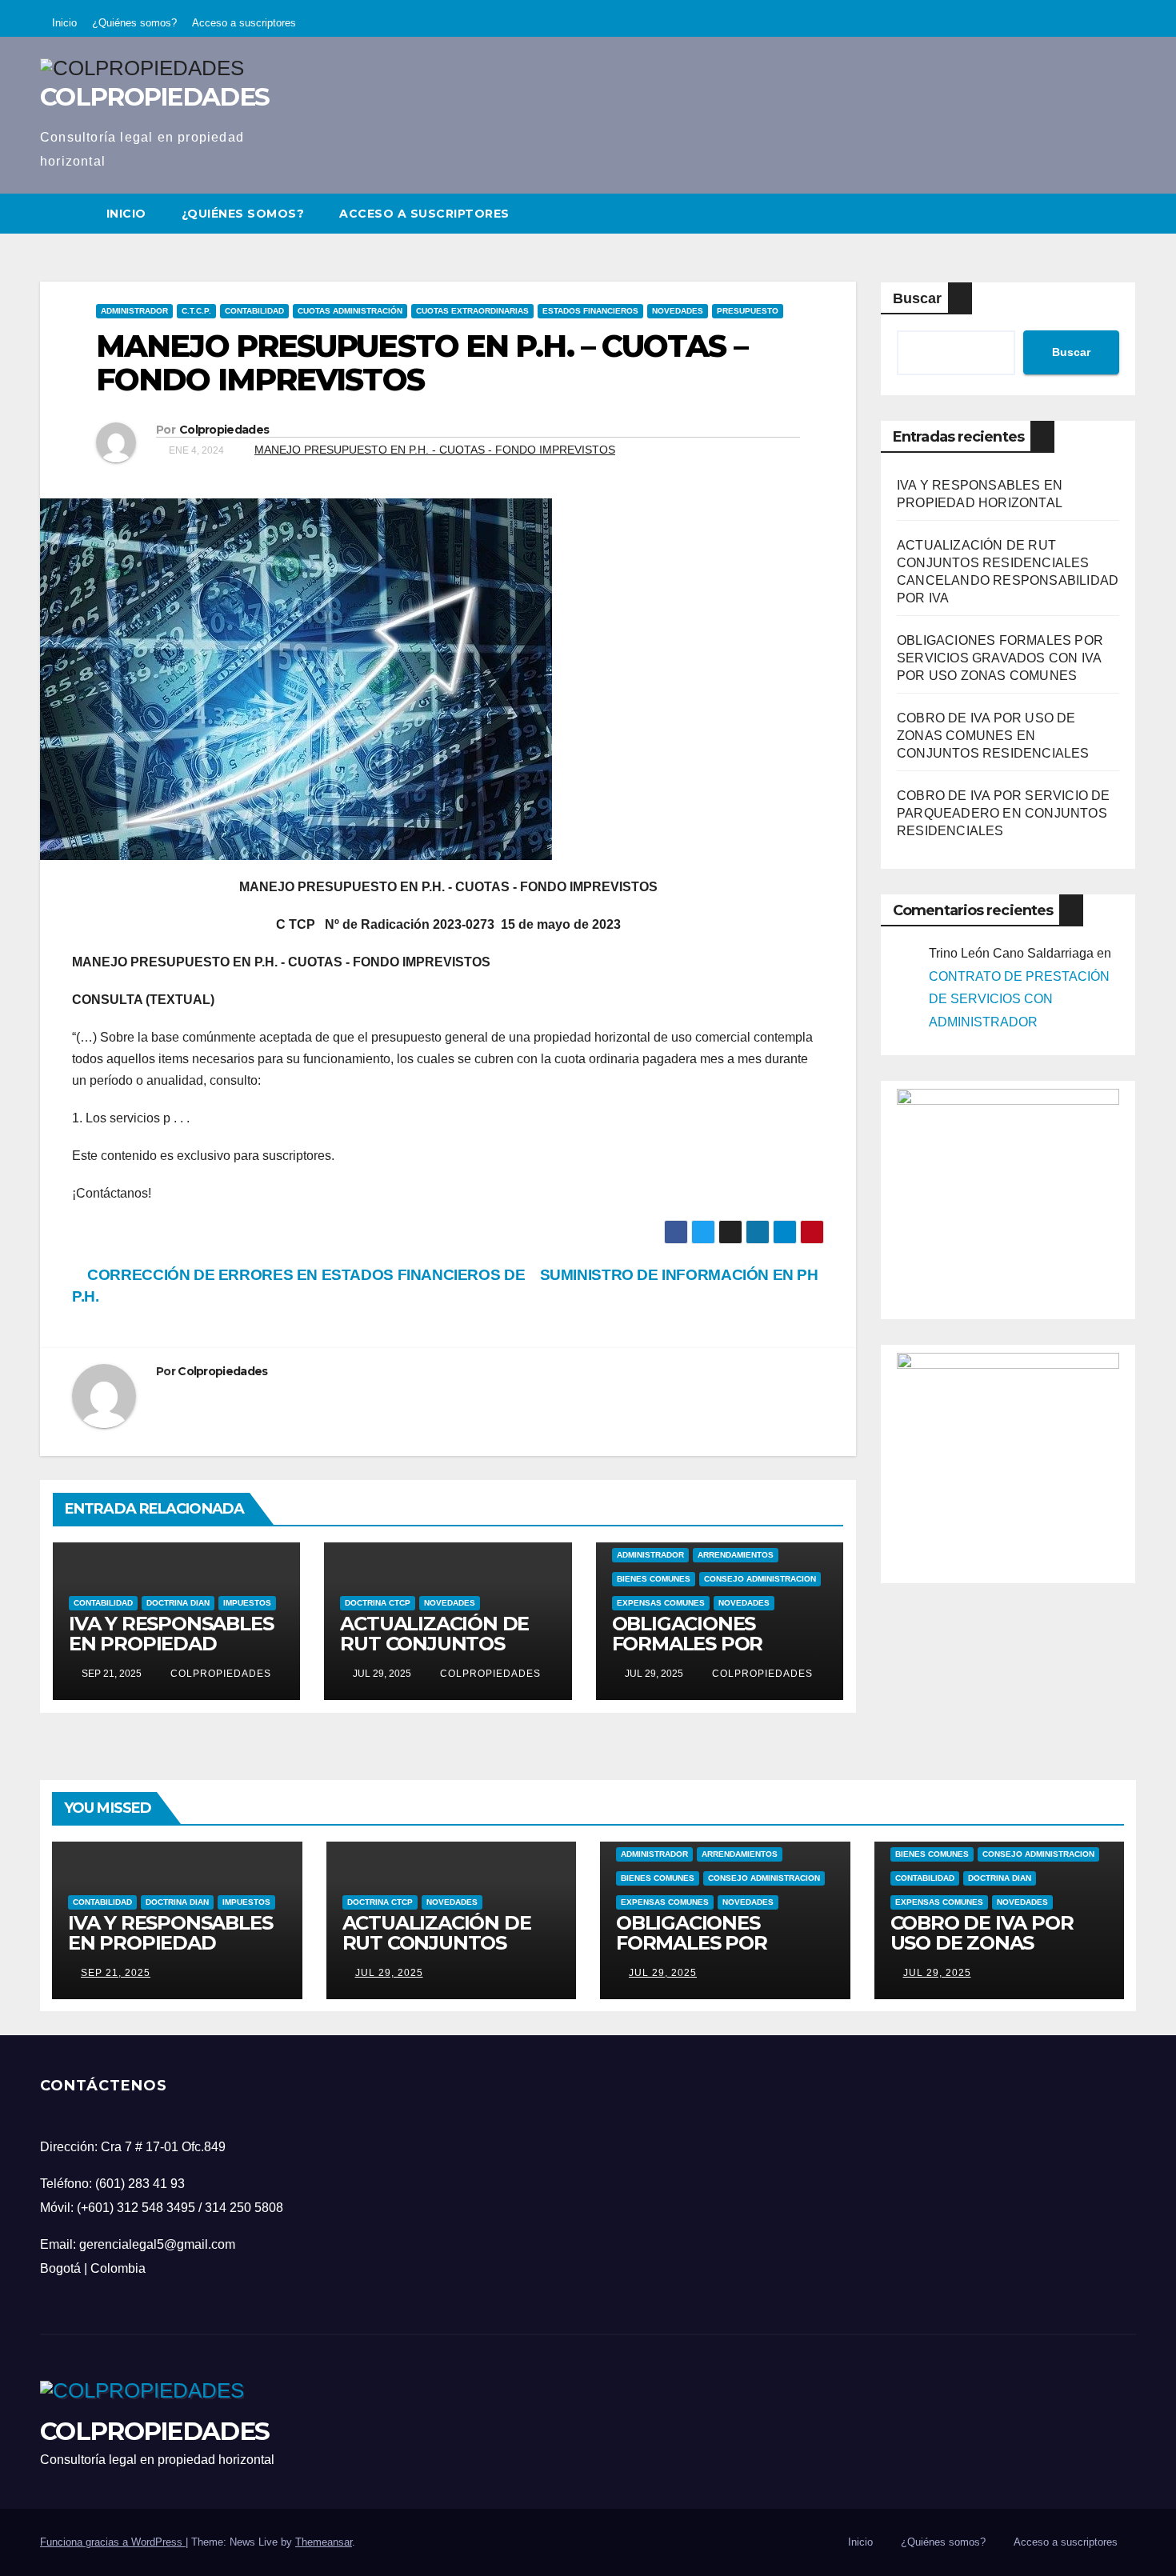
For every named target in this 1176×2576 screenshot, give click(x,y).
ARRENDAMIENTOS (736, 1555)
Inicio (64, 23)
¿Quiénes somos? (134, 23)
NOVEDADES (678, 311)
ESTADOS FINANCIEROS (590, 311)
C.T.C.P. (196, 311)
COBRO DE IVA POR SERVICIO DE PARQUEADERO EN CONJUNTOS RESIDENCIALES (1004, 813)
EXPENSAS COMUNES (661, 1603)
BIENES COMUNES (654, 1579)
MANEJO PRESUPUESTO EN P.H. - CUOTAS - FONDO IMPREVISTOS (435, 450)
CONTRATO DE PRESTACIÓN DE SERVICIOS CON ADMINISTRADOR (1019, 1000)
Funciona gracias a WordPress (113, 2542)
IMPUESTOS (247, 1603)
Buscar (917, 298)
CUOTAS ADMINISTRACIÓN (350, 311)
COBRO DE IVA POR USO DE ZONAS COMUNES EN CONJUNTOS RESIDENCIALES (993, 736)
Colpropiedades (224, 430)
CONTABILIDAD (254, 311)
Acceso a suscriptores (244, 23)
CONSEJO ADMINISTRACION (760, 1579)
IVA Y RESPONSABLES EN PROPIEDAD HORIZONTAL (171, 1644)
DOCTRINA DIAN (178, 1603)
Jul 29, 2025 (389, 1973)
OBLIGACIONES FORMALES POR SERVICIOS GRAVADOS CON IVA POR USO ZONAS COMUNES (1000, 658)
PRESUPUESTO (748, 311)
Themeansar (324, 2542)
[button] (1125, 213)
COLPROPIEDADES (154, 97)
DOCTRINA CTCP (378, 1603)
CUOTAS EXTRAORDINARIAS (472, 311)
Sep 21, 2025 (116, 1973)
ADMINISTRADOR (134, 311)
